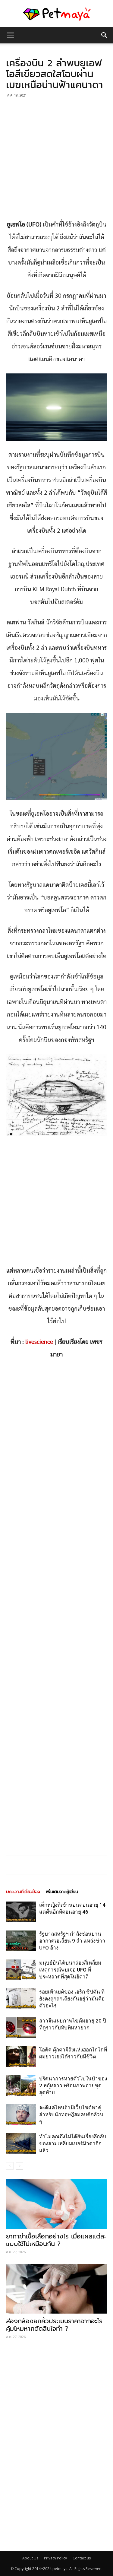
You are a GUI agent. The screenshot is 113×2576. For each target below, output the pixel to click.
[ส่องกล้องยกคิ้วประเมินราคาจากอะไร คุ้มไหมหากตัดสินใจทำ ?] (56, 2289)
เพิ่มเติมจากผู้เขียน (62, 1892)
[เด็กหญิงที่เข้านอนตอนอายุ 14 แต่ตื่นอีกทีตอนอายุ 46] (21, 1912)
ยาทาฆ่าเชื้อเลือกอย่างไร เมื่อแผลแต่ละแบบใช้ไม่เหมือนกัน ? (56, 2240)
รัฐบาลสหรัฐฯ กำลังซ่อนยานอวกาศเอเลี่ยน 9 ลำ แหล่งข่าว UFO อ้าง (72, 1941)
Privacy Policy (55, 2558)
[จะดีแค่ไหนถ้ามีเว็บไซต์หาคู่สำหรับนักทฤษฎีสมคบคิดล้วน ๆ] (21, 2115)
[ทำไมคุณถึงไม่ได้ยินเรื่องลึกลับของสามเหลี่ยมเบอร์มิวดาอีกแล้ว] (21, 2144)
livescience (39, 1342)
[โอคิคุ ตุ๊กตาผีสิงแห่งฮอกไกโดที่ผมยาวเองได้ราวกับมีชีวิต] (21, 2057)
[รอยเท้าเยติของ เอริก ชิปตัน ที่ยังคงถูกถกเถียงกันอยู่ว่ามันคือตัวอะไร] (21, 1999)
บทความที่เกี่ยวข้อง (23, 1892)
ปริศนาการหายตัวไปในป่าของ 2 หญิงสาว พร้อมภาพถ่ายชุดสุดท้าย (73, 2086)
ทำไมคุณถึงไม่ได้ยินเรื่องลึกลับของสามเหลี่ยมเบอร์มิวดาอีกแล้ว (73, 2143)
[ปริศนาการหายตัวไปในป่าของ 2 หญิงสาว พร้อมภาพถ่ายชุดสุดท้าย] (21, 2086)
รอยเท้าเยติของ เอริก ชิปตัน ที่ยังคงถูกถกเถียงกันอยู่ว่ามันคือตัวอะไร (72, 1999)
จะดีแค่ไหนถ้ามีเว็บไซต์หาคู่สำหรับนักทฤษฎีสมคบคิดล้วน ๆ (71, 2114)
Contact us (82, 2558)
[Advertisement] (56, 159)
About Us (30, 2558)
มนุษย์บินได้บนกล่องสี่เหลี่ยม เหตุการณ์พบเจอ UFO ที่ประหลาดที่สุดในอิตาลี (70, 1970)
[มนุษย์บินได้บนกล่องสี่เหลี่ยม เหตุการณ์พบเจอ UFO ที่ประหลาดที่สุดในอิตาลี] (21, 1970)
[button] (105, 35)
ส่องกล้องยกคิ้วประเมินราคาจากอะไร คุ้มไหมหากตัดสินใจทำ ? (54, 2325)
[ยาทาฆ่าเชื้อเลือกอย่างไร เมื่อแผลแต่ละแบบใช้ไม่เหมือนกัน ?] (56, 2204)
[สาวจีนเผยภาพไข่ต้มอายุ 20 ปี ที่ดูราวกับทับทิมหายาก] (21, 2028)
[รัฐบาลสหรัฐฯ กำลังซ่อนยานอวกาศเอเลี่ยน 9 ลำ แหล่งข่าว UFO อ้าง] (21, 1941)
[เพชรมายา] (56, 14)
